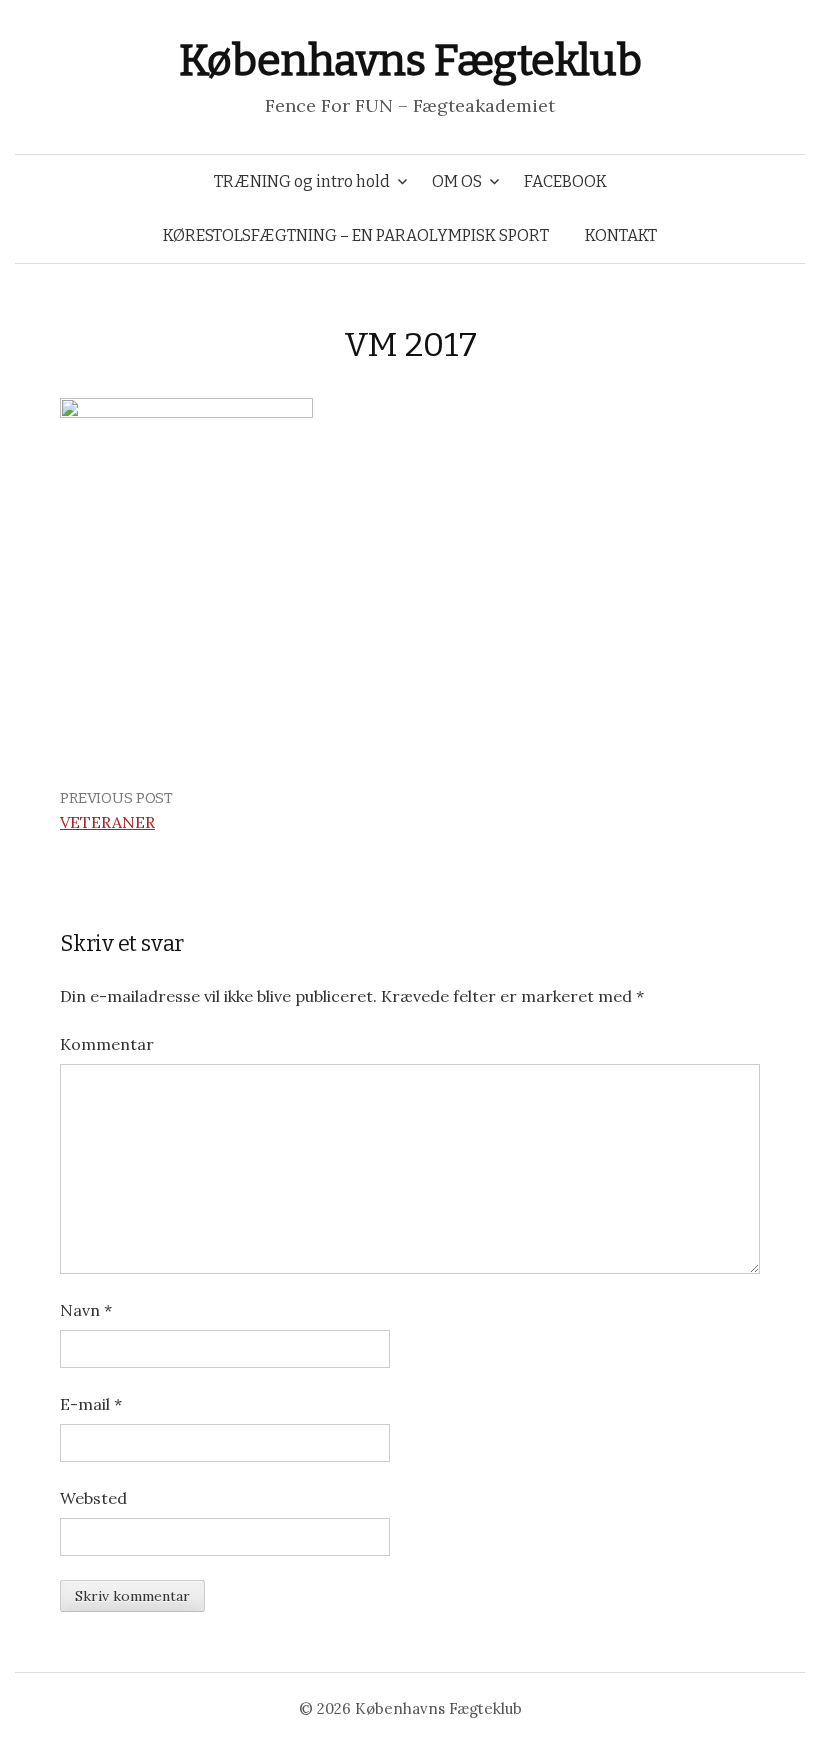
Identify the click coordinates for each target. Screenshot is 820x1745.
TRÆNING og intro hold (302, 181)
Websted (93, 1498)
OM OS (457, 181)
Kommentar (107, 1044)
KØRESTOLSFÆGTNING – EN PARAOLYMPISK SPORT (356, 235)
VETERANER (107, 822)
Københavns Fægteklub (410, 60)
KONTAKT (621, 235)
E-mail (91, 1404)
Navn (86, 1310)
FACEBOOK (565, 181)
